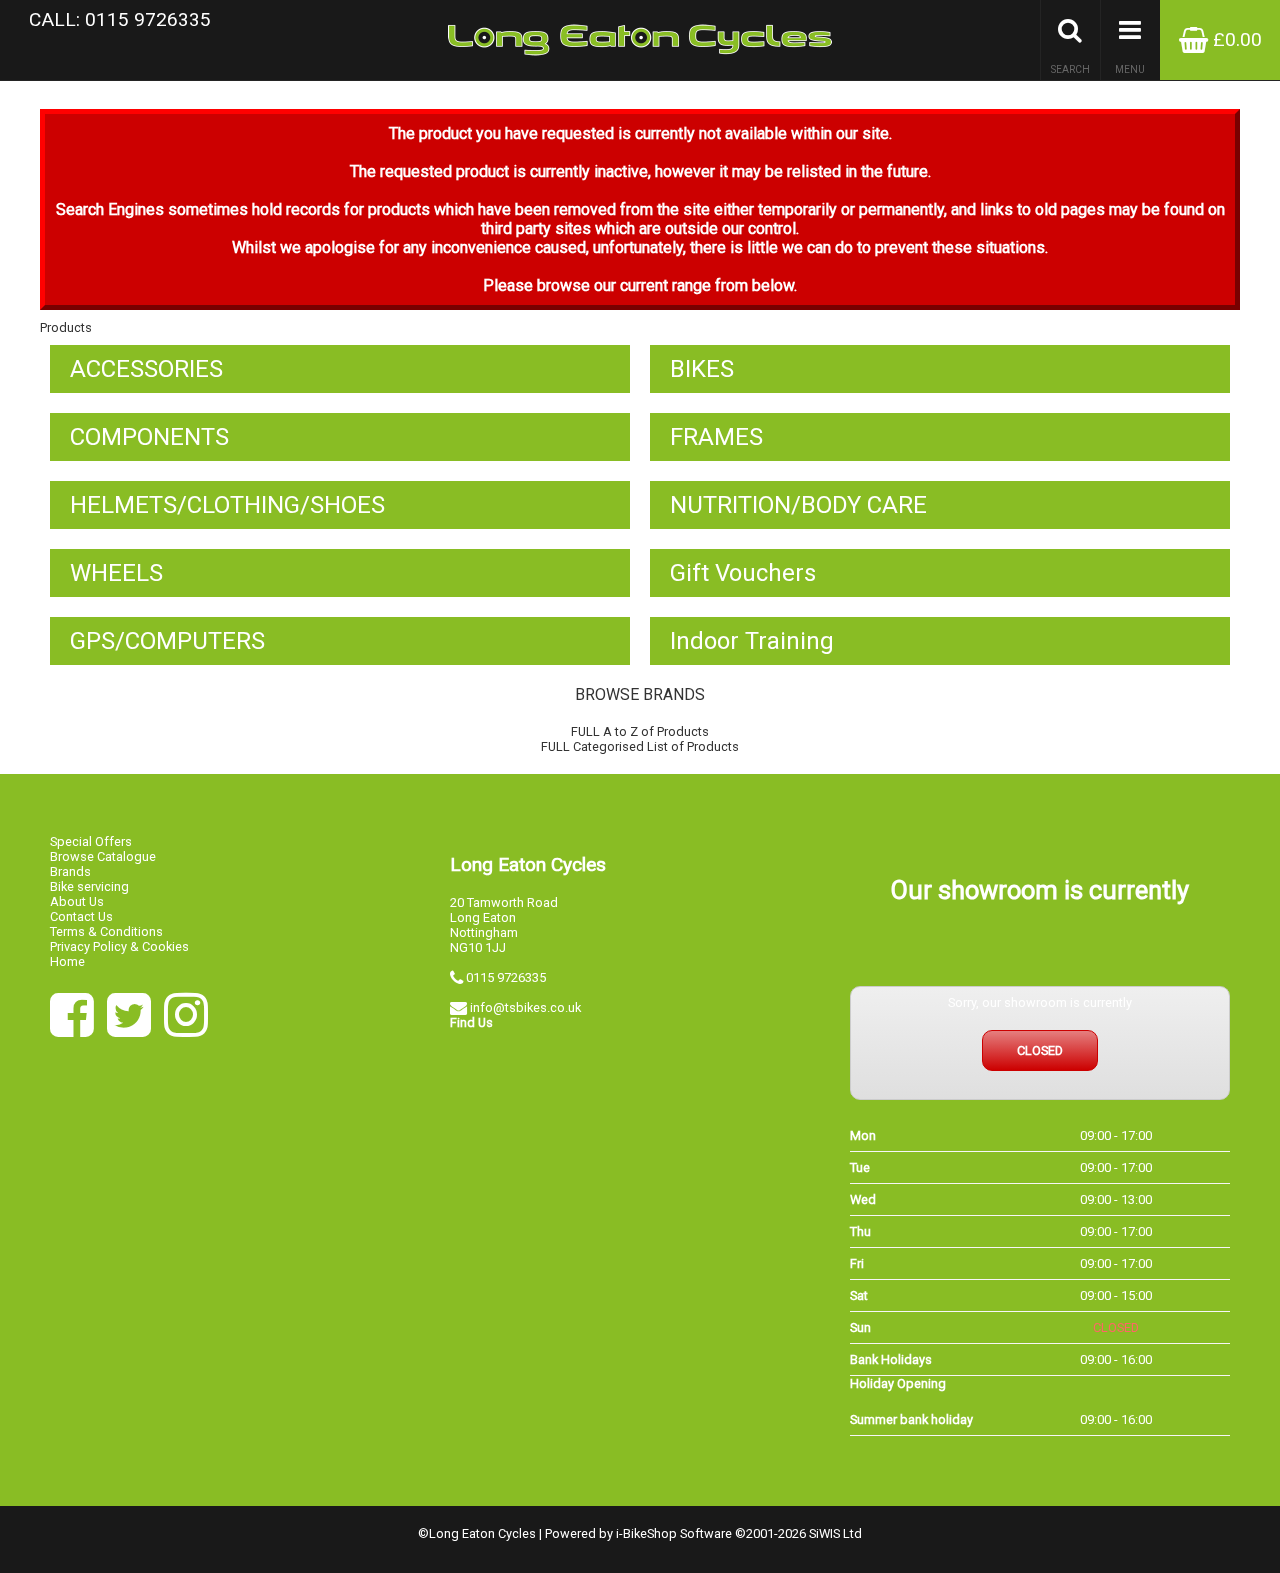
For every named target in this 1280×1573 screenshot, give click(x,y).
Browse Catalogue (103, 856)
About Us (77, 901)
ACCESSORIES (146, 369)
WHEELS (116, 573)
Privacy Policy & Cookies (119, 946)
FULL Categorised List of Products (640, 746)
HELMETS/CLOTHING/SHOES (227, 505)
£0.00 (1235, 39)
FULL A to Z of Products (640, 731)
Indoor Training (752, 641)
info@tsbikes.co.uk (525, 1007)
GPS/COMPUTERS (167, 641)
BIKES (702, 369)
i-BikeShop (646, 1533)
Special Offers (91, 841)
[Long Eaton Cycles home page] (640, 40)
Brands (70, 871)
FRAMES (716, 437)
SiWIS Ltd (835, 1533)
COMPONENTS (149, 437)
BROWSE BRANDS (640, 694)
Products (66, 327)
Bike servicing (89, 886)
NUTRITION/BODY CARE (798, 505)
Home (67, 961)
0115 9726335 (506, 977)
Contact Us (81, 916)
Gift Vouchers (743, 573)
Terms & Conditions (106, 931)
